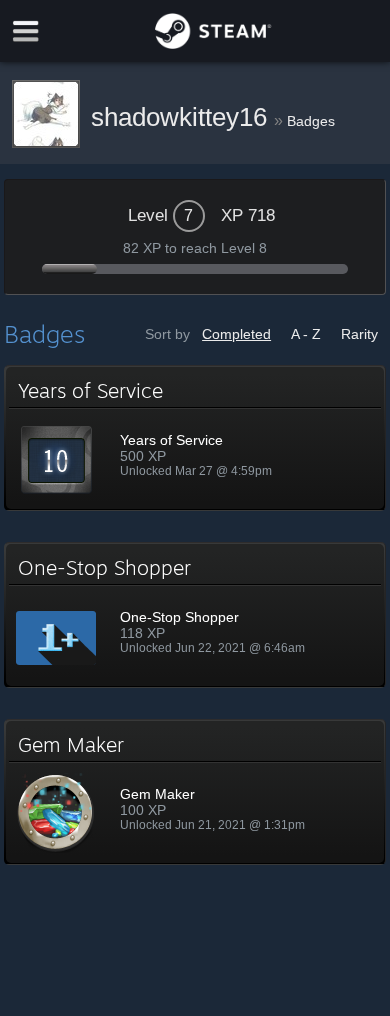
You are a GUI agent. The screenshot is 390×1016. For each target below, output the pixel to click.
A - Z (306, 334)
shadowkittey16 (182, 117)
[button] (195, 438)
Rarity (359, 334)
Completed (236, 334)
